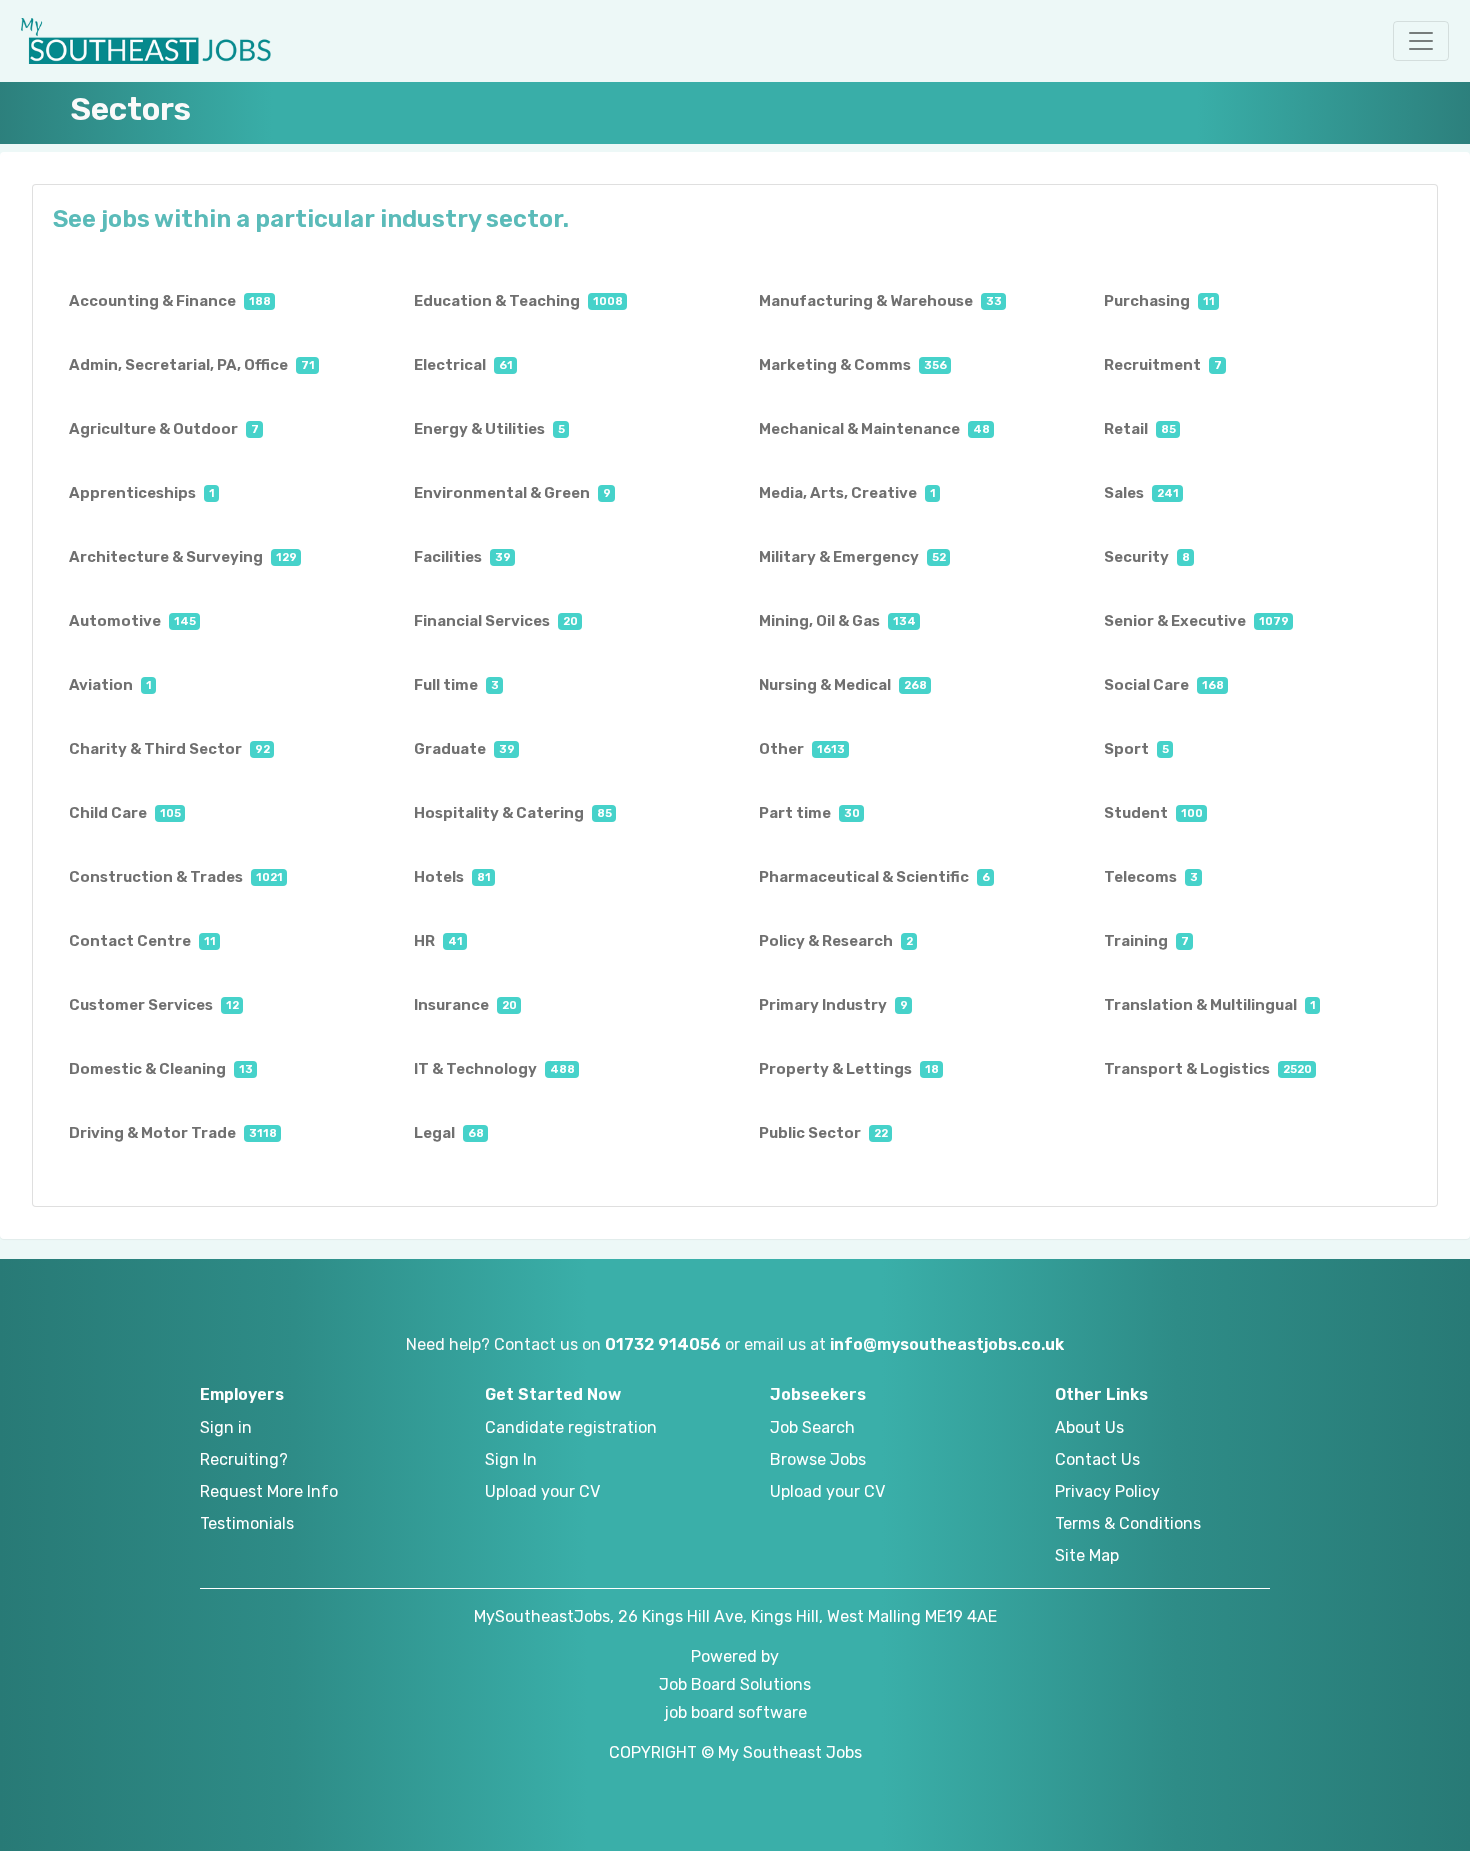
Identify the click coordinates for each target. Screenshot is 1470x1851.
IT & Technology (494, 1069)
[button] (1421, 41)
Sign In (511, 1459)
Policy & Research (836, 941)
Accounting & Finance (170, 301)
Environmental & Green (512, 493)
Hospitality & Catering (513, 813)
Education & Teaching (518, 301)
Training (1146, 941)
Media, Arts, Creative (847, 493)
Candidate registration (571, 1427)
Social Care (1164, 685)
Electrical (463, 365)
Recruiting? (244, 1459)
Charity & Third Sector (169, 749)
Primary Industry (833, 1005)
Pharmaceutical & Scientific (874, 877)
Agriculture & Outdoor (164, 429)
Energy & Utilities (489, 429)
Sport (1136, 749)
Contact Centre (142, 941)
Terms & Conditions (1128, 1523)
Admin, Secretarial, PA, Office (192, 365)
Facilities (462, 557)
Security (1147, 557)
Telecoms (1151, 877)
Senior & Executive (1196, 621)
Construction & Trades (176, 877)
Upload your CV (542, 1491)
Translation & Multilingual (1210, 1005)
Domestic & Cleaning (161, 1069)
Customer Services (154, 1005)
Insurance (465, 1005)
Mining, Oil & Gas (837, 621)
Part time (809, 813)
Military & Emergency (852, 557)
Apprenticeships (142, 493)
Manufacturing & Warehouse (880, 301)
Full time (456, 685)
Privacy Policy (1107, 1491)
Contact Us (1097, 1459)
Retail (1140, 429)
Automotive (132, 621)
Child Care (125, 813)
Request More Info (269, 1491)
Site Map (1087, 1555)
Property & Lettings (849, 1069)
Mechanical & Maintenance (874, 429)
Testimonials (247, 1523)
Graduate (464, 749)
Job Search (812, 1427)
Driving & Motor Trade (173, 1133)
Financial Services (496, 621)
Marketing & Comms (853, 365)
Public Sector (823, 1133)
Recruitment (1163, 365)
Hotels (452, 877)
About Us (1089, 1427)
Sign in (226, 1427)
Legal (449, 1133)
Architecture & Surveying (183, 557)
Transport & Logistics (1208, 1069)
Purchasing (1159, 301)
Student (1153, 813)
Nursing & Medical (843, 685)
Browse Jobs (818, 1459)
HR (438, 941)
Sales (1141, 493)
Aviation (110, 685)
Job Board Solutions (735, 1684)
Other (802, 749)
